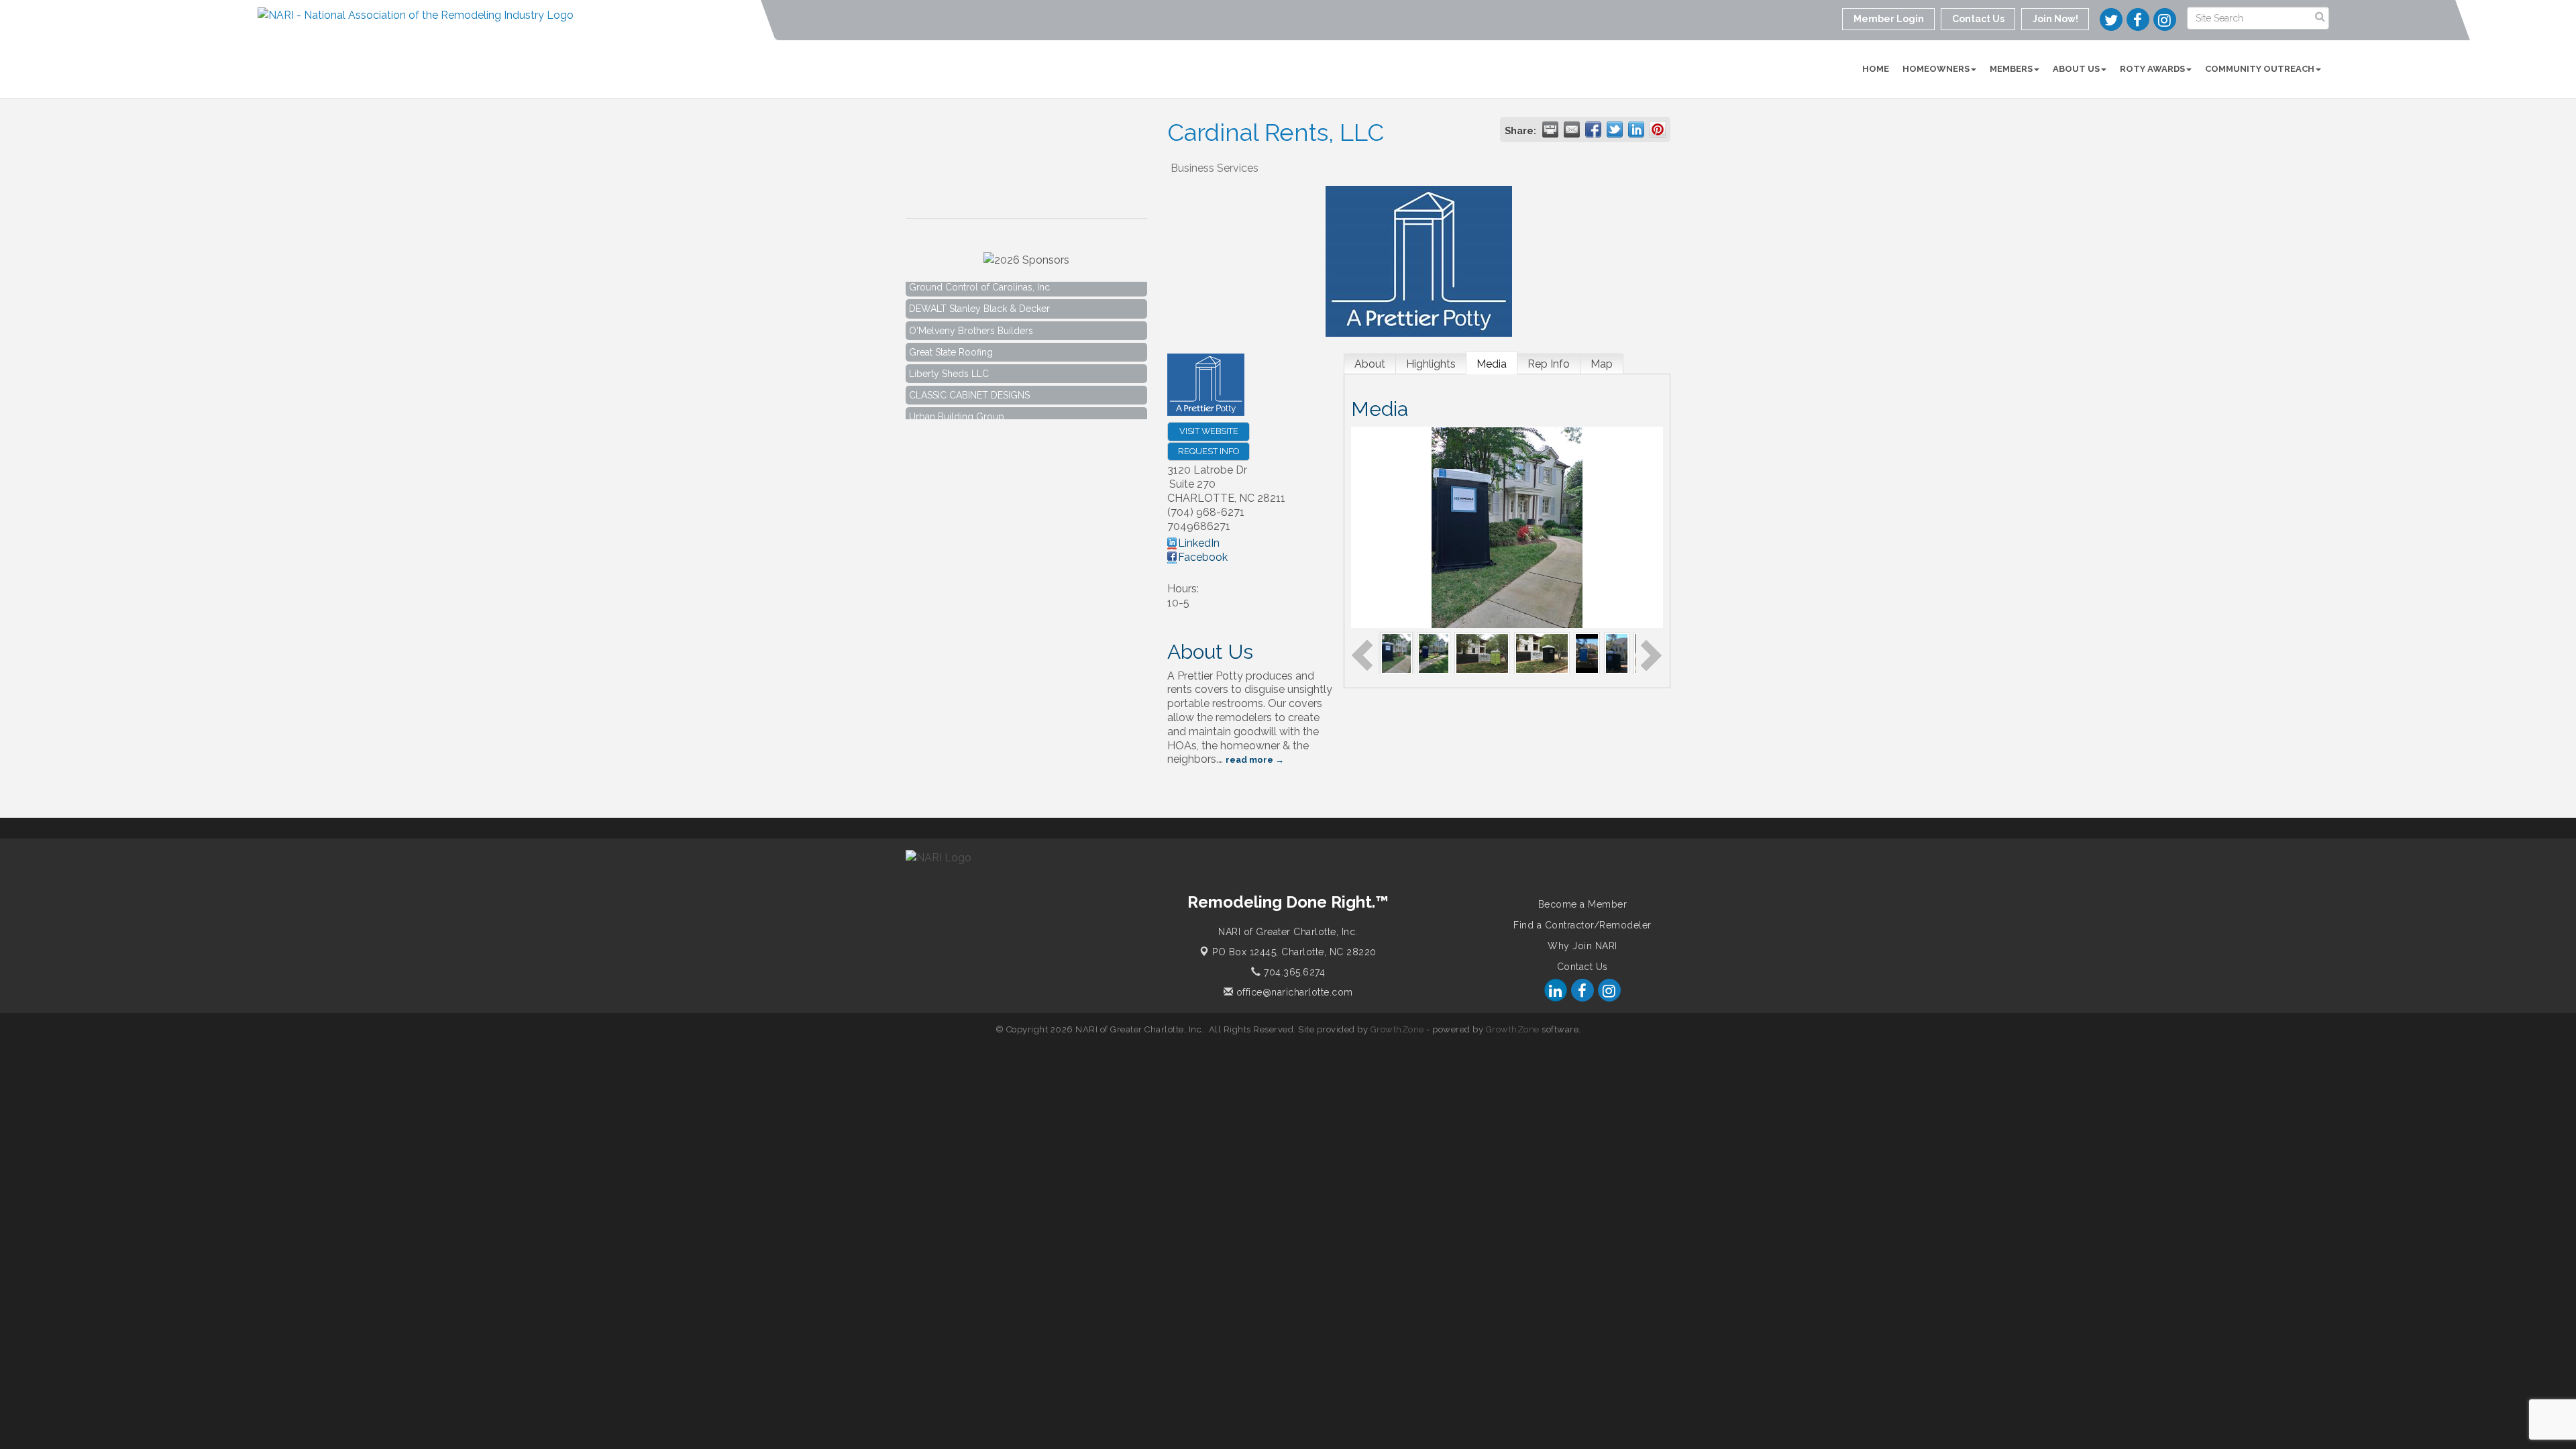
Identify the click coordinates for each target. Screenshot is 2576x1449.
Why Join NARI (1582, 946)
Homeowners (1936, 69)
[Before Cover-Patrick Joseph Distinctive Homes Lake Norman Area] (1587, 652)
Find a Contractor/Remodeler (1582, 925)
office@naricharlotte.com (1293, 992)
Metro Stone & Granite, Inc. (967, 418)
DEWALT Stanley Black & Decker (979, 288)
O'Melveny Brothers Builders (971, 310)
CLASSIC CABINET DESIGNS (969, 374)
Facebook (1203, 557)
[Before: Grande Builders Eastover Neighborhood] (1482, 652)
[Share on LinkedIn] (1636, 129)
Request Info (1209, 451)
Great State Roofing (951, 331)
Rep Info (1549, 364)
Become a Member (1583, 904)
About (1370, 364)
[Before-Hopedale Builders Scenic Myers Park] (1434, 652)
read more (1249, 760)
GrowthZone (1397, 1029)
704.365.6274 (1293, 972)
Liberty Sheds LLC (949, 353)
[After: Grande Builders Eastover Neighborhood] (1542, 652)
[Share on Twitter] (1615, 129)
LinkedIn (1199, 543)
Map (1602, 364)
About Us (2076, 69)
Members (2011, 69)
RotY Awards (2152, 69)
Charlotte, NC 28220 (1294, 952)
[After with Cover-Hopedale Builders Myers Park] (1397, 652)
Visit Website (1209, 431)
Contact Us (1582, 967)
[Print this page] (1550, 129)
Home (1876, 69)
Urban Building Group (957, 396)
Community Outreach (2260, 69)
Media (1492, 364)
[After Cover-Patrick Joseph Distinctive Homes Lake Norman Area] (1617, 652)
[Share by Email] (1572, 129)
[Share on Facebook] (1593, 129)
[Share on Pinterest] (1658, 129)
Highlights (1431, 364)
